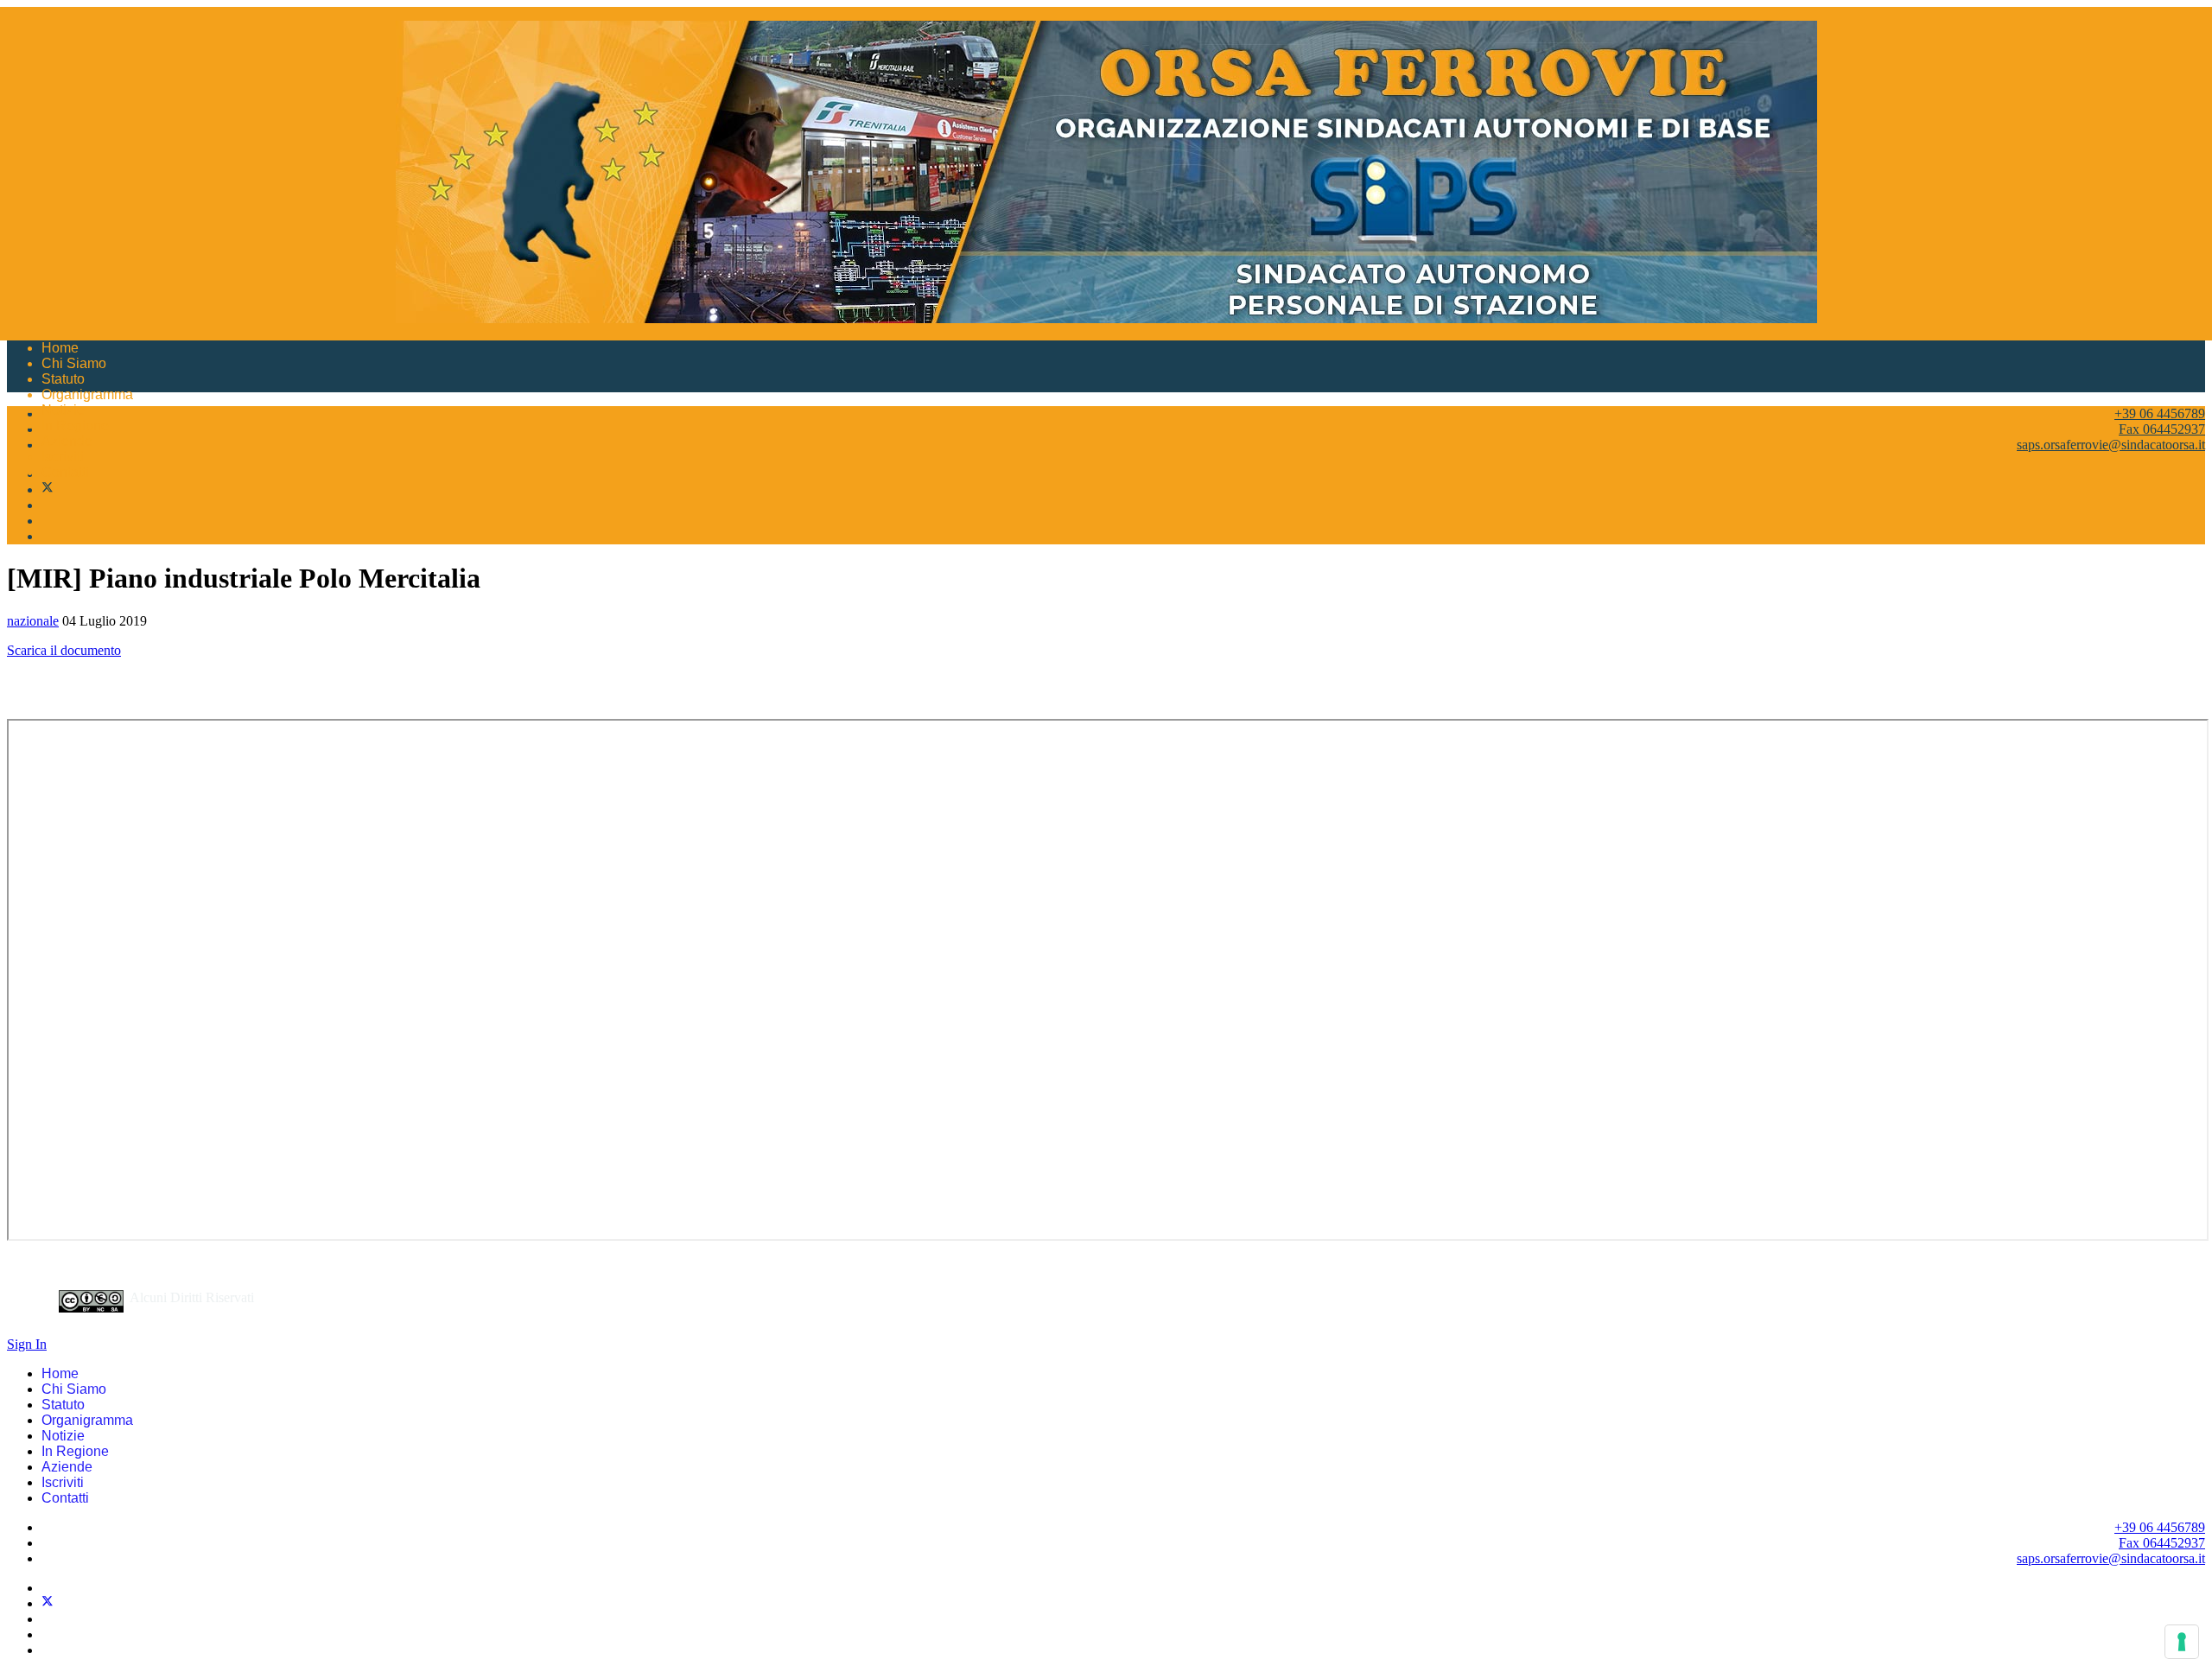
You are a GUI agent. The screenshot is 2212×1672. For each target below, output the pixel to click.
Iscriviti (63, 457)
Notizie (63, 410)
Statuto (63, 379)
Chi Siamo (74, 363)
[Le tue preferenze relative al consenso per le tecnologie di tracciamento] (2182, 1642)
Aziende (67, 441)
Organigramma (87, 394)
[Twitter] (48, 490)
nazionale (33, 621)
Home (60, 348)
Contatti (65, 472)
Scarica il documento (64, 650)
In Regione (75, 426)
